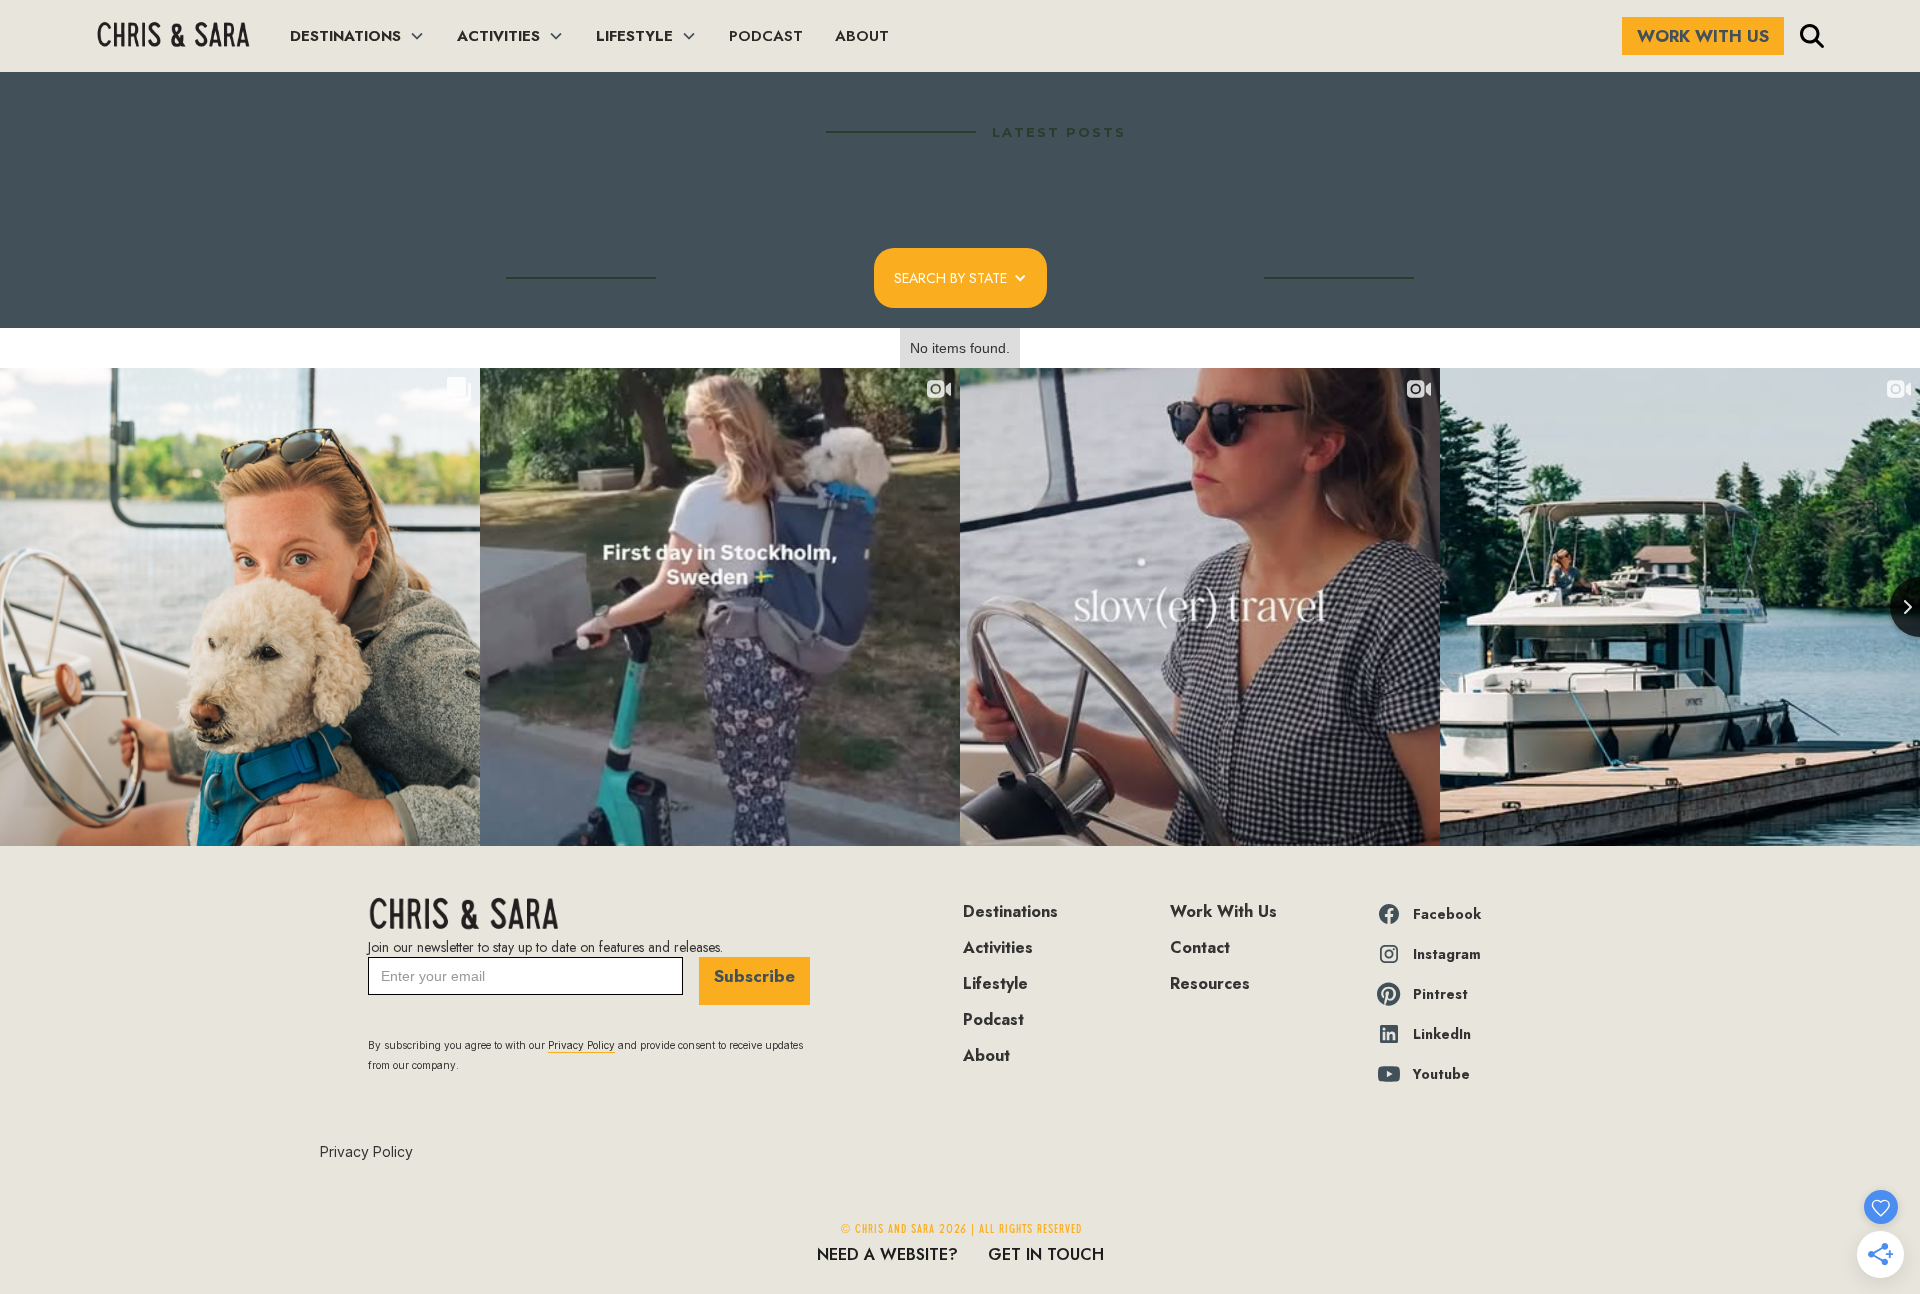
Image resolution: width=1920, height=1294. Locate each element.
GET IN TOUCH (1046, 1254)
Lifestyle (995, 983)
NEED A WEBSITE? (887, 1254)
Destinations (1010, 911)
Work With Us (1223, 911)
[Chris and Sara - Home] (173, 36)
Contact (1200, 947)
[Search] (1812, 36)
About (986, 1055)
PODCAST (766, 36)
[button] (357, 36)
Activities (998, 947)
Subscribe (754, 976)
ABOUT (862, 36)
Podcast (993, 1019)
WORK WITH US (1703, 36)
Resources (1210, 983)
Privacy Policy (366, 1151)
